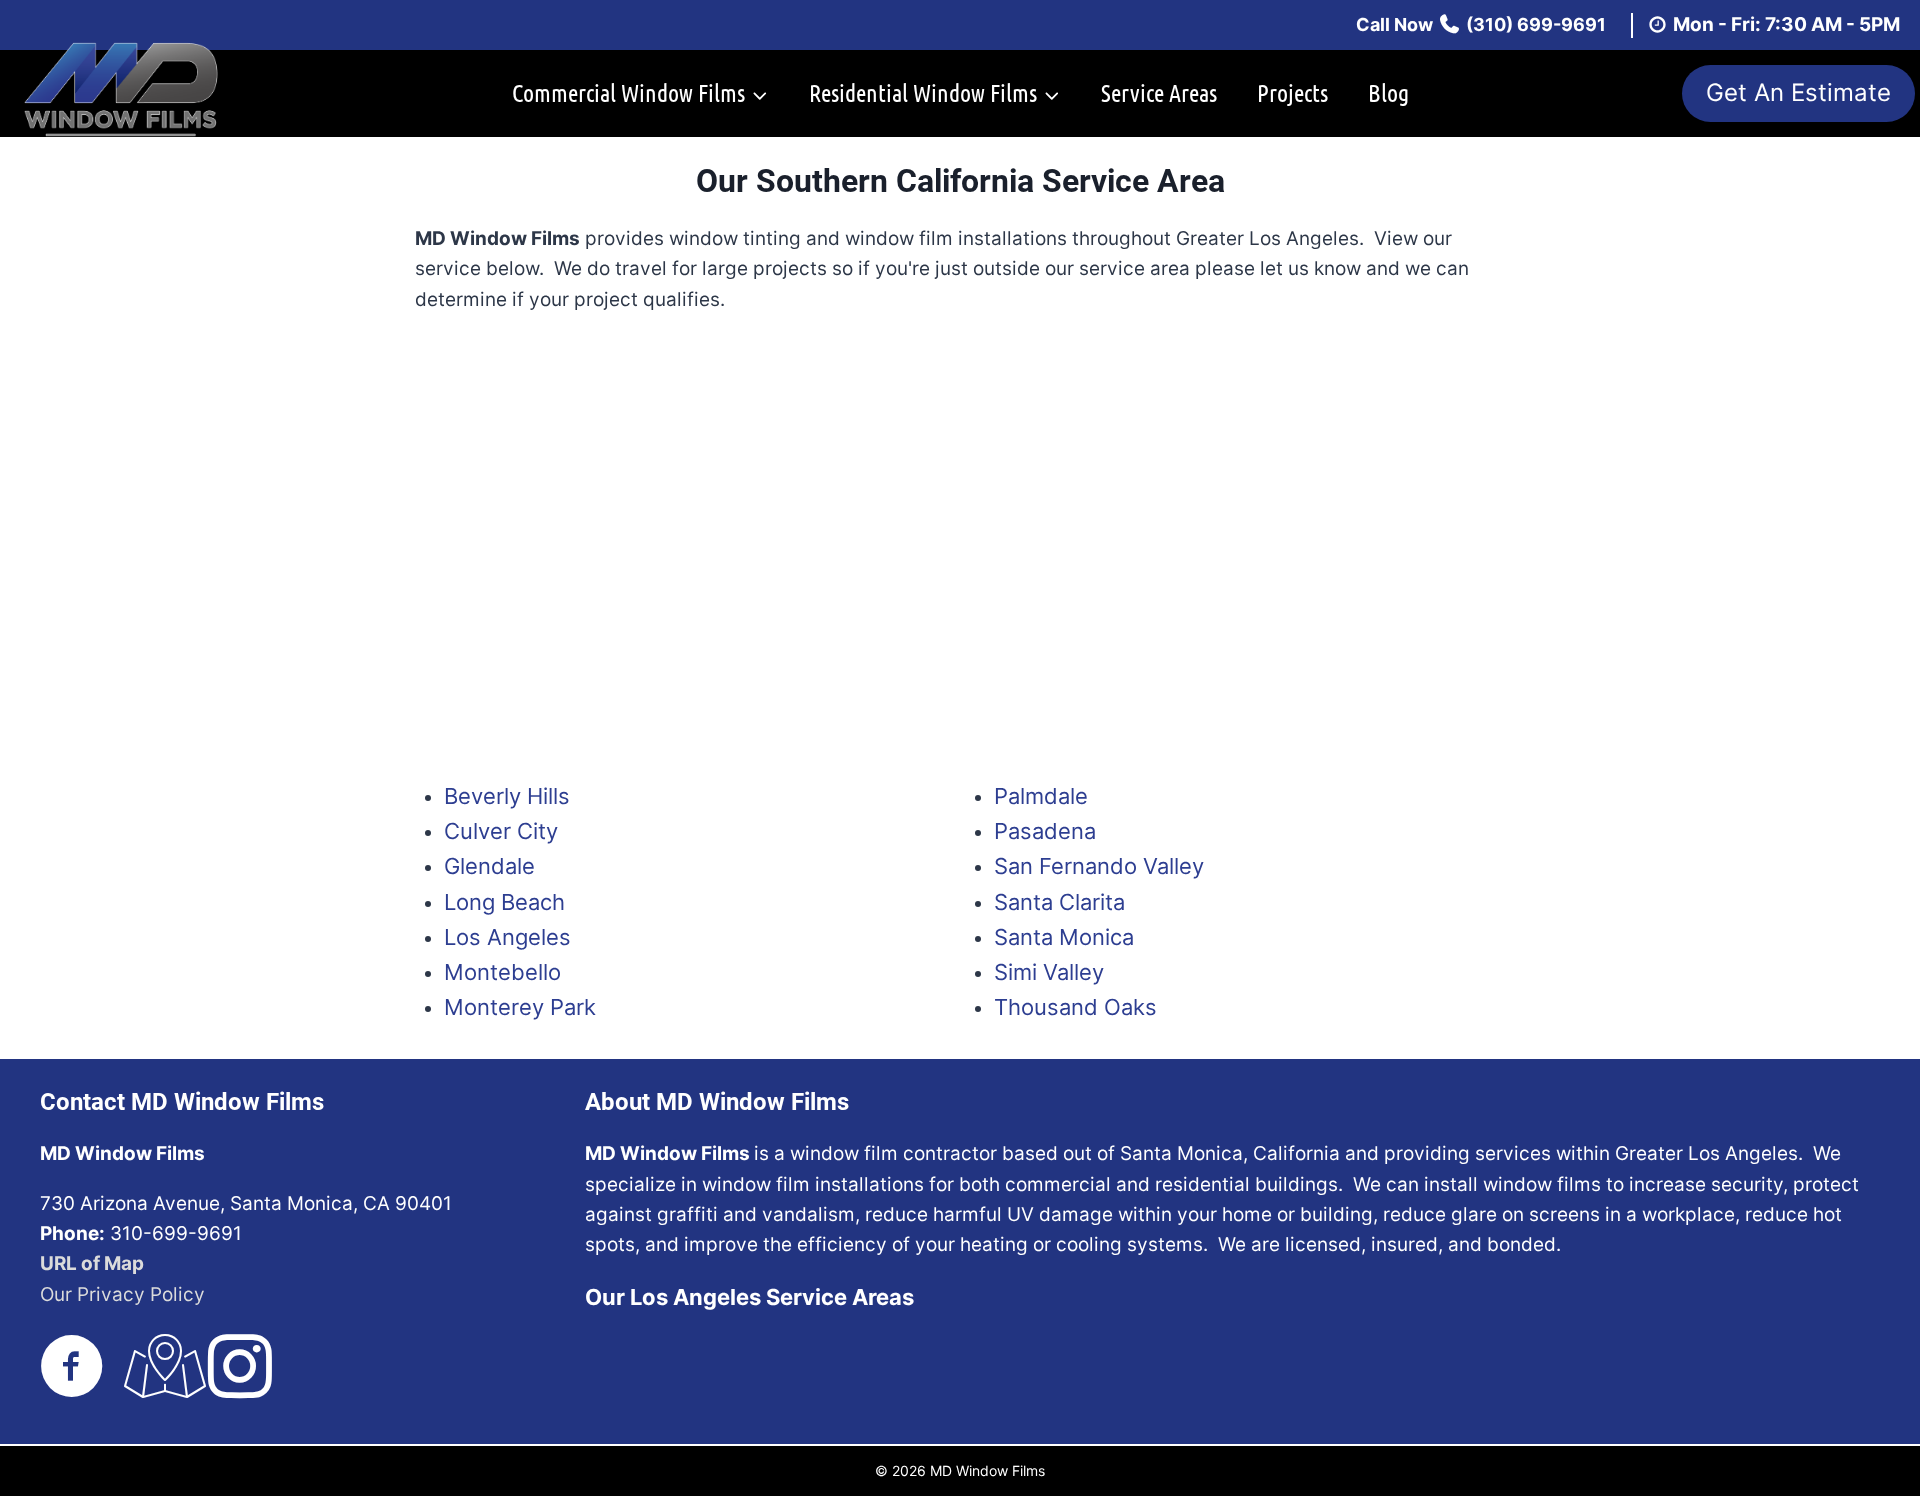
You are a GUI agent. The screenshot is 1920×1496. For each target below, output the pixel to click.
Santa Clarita (1059, 902)
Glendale (489, 866)
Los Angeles (507, 937)
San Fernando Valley (1099, 866)
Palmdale (1041, 796)
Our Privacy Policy (122, 1294)
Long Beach (504, 902)
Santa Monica (1064, 937)
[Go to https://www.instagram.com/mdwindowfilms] (240, 1368)
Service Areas (1159, 92)
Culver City (501, 831)
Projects (1292, 92)
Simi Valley (1049, 972)
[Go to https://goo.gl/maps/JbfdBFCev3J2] (156, 1368)
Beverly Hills (507, 796)
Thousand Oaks (1075, 1007)
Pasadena (1045, 831)
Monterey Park (520, 1007)
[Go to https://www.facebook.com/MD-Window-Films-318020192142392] (72, 1368)
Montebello (502, 972)
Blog (1388, 92)
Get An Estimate (1798, 92)
